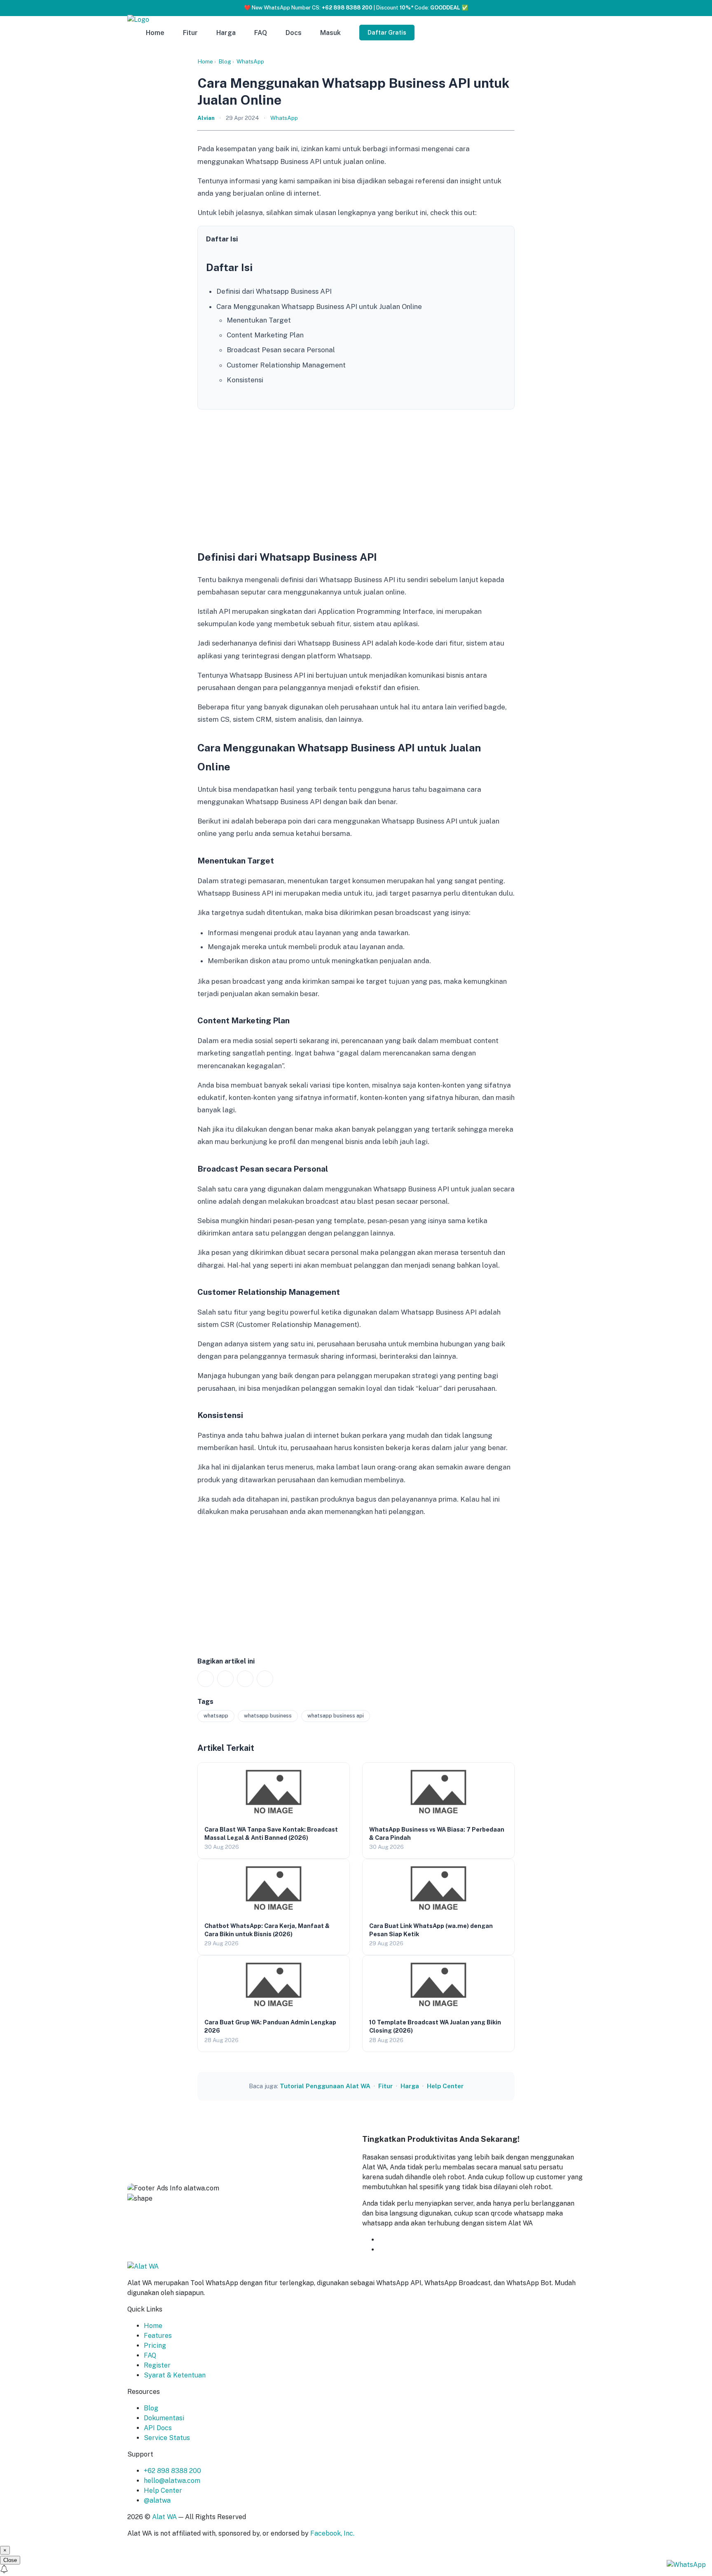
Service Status (167, 2438)
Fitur (190, 33)
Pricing (155, 2346)
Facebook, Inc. (332, 2533)
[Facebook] (225, 1679)
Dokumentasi (164, 2418)
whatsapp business (268, 1716)
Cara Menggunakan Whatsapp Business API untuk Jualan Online (319, 306)
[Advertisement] (356, 477)
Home (155, 33)
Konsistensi (245, 380)
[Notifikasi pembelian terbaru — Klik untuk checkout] (356, 2570)
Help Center (445, 2086)
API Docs (158, 2428)
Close (10, 2560)
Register (157, 2365)
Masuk (330, 33)
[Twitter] (245, 1679)
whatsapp (216, 1716)
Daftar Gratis (387, 33)
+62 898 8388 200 (172, 2471)
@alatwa (157, 2500)
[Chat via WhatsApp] (686, 2564)
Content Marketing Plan (265, 335)
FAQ (261, 33)
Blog (225, 61)
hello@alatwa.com (172, 2481)
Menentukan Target (259, 320)
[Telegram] (265, 1679)
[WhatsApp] (206, 1679)
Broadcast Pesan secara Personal (281, 350)
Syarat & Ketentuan (175, 2375)
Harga (226, 33)
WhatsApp (250, 61)
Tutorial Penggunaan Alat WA (325, 2086)
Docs (294, 33)
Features (158, 2336)
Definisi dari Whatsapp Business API (274, 291)
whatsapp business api (336, 1716)
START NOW (399, 2250)
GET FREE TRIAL (419, 2240)
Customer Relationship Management (286, 365)
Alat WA (164, 2517)
